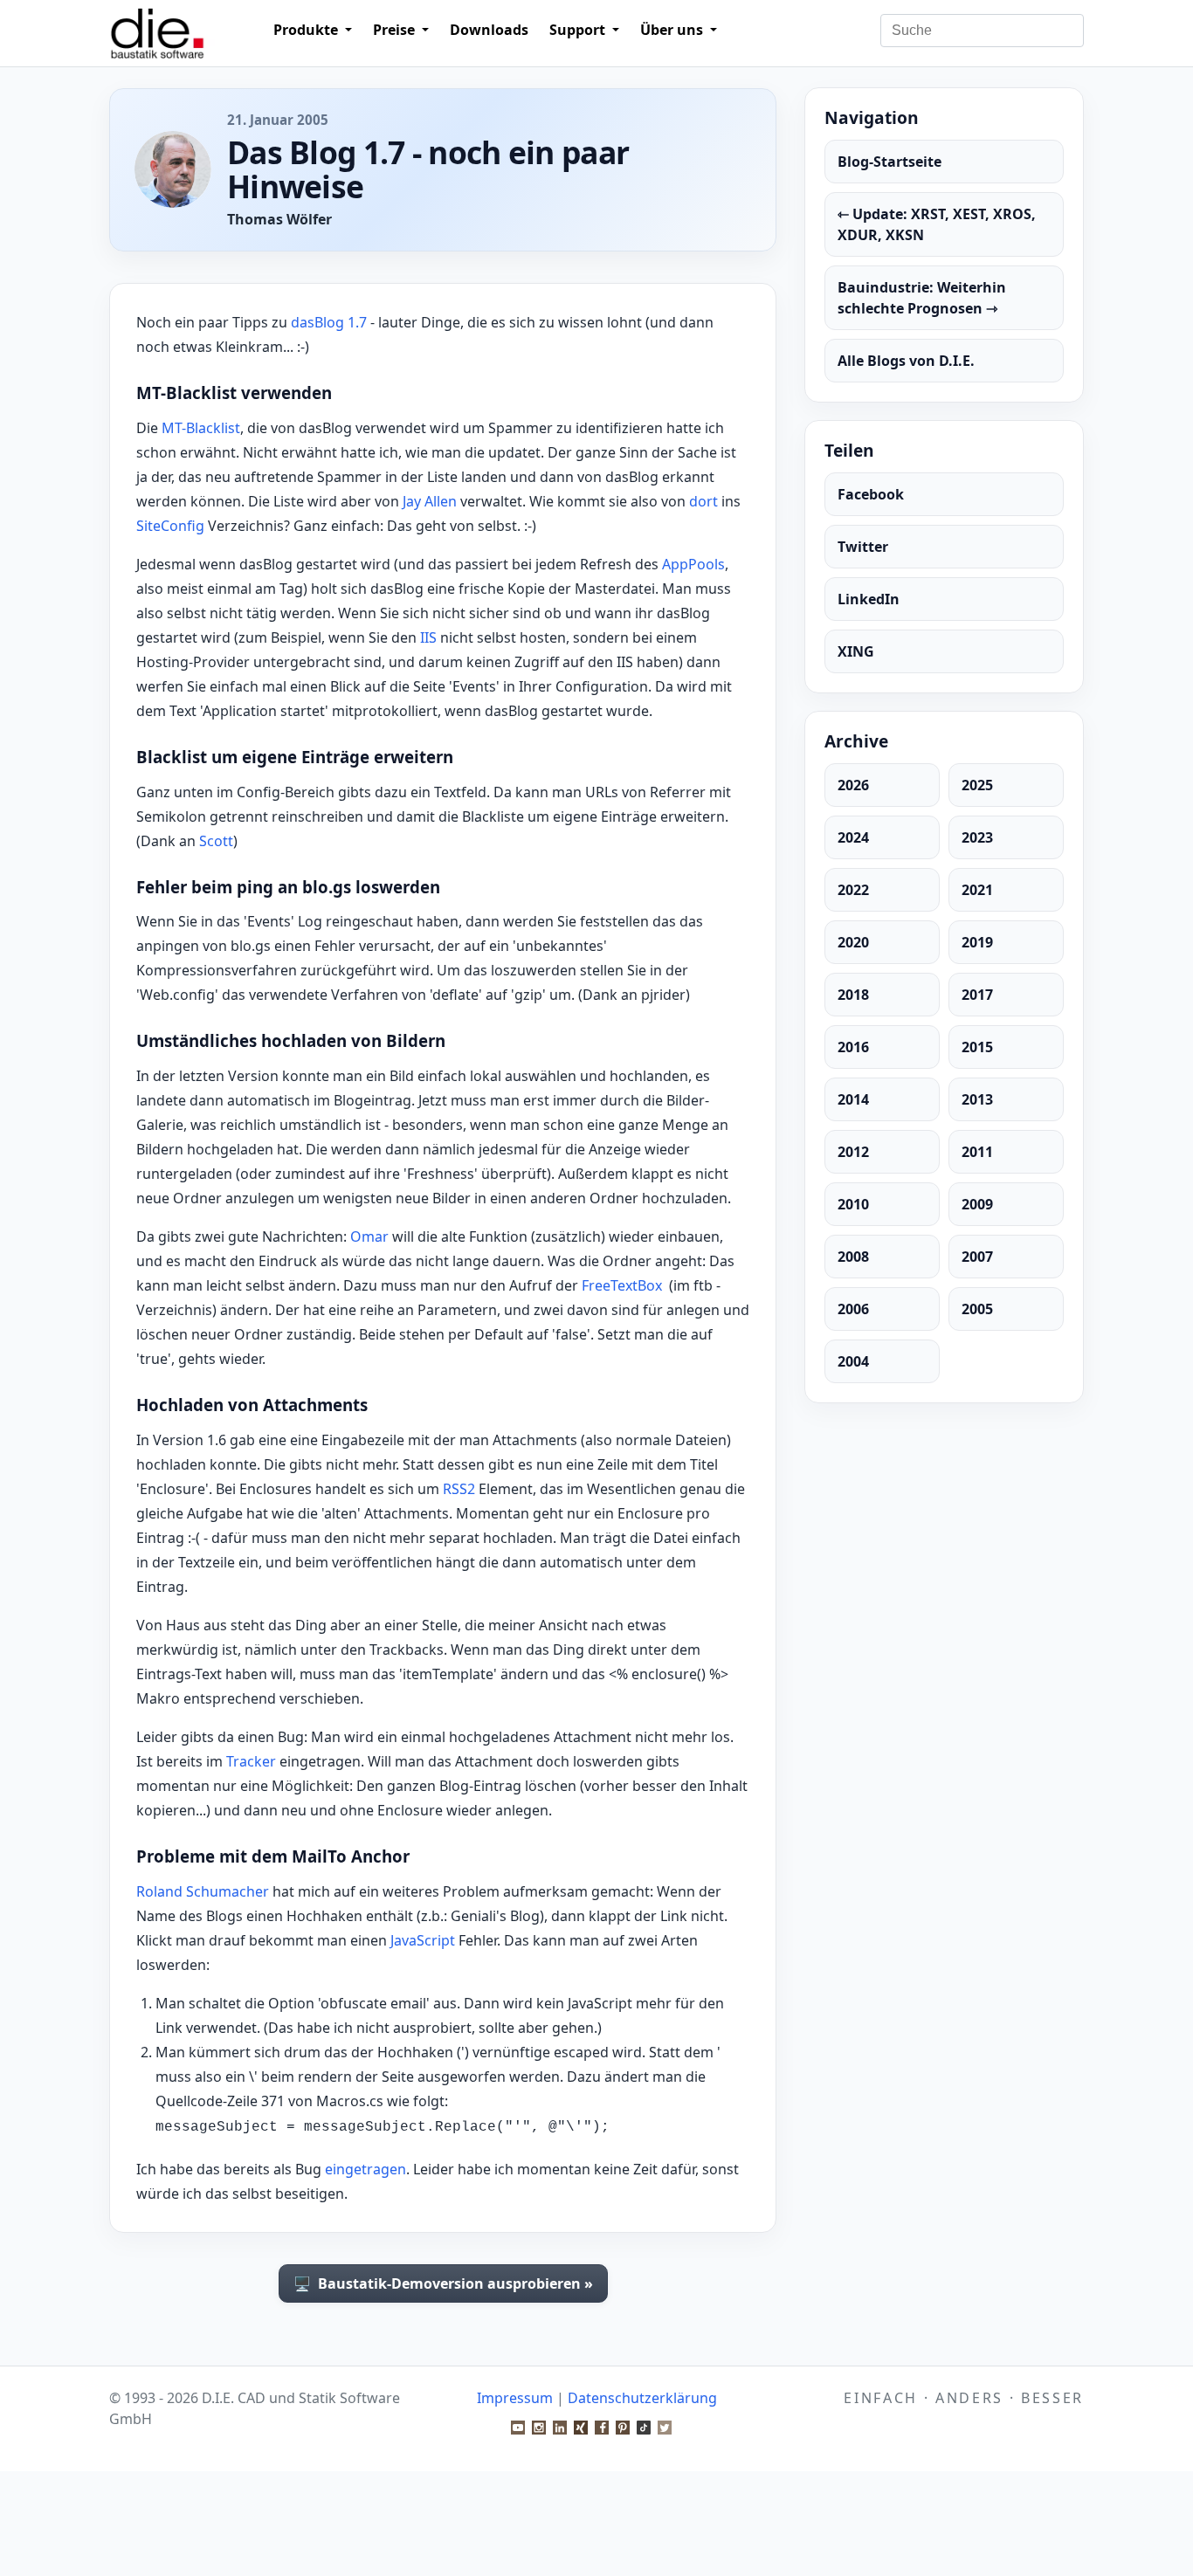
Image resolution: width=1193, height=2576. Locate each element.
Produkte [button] (307, 30)
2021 (977, 890)
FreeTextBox (622, 1285)
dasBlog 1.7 (329, 322)
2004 (853, 1361)
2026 (853, 785)
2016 (853, 1047)
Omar (369, 1236)
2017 (977, 995)
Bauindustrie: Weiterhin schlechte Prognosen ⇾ (922, 298)
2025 (977, 785)
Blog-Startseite (890, 162)
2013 (977, 1099)
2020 (853, 942)
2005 (977, 1309)
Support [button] (579, 30)
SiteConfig (170, 526)
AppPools (693, 564)
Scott (216, 841)
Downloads (489, 30)
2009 (977, 1204)
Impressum (515, 2398)
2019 (977, 942)
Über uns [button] (673, 30)
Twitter (863, 547)
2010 (853, 1204)
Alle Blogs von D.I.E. (906, 361)
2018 (853, 995)
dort (703, 501)
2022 (853, 890)
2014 (853, 1099)
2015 (977, 1047)
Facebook (871, 494)
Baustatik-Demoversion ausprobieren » (443, 2283)
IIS (428, 637)
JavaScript (423, 1940)
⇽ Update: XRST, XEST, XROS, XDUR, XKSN (937, 224)
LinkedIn (869, 599)
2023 (977, 837)
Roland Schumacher (203, 1891)
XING (856, 651)
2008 (853, 1257)
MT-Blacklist (201, 428)
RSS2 (459, 1489)
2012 (853, 1152)
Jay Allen (430, 501)
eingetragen (365, 2169)
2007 (977, 1257)
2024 (853, 837)
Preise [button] (396, 30)
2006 (853, 1309)
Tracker (251, 1761)
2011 (977, 1152)
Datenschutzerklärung (642, 2398)
